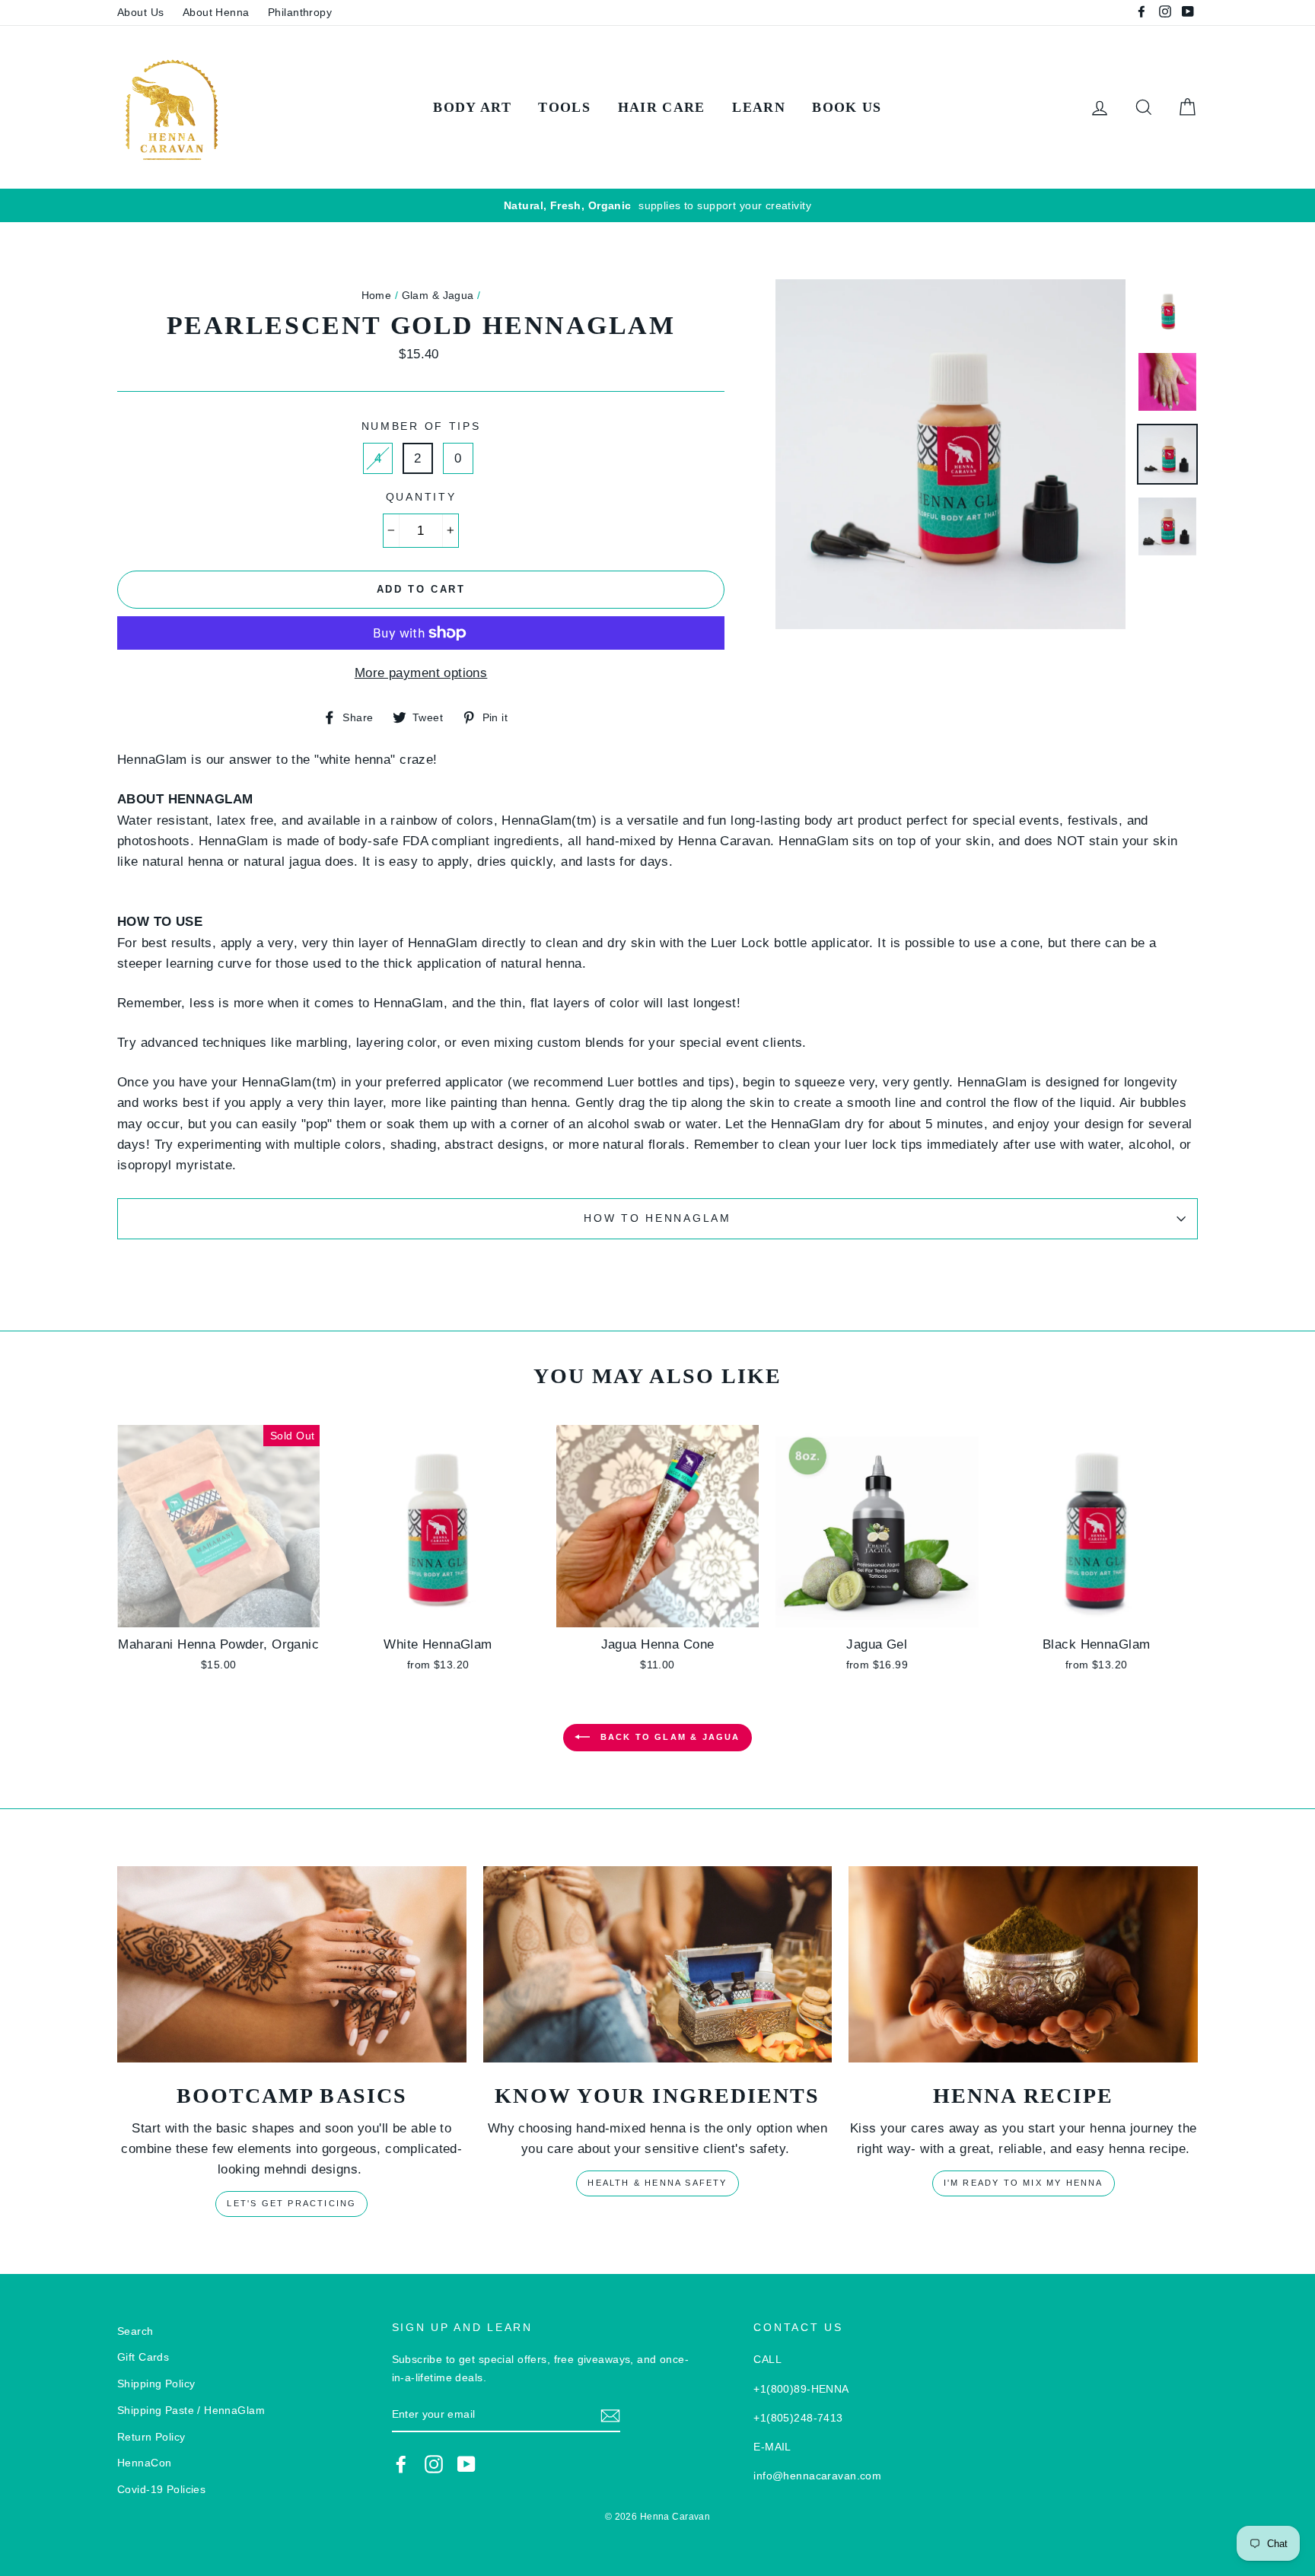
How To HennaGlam (657, 1218)
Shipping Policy (156, 2384)
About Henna (216, 12)
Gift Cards (143, 2357)
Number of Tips (421, 426)
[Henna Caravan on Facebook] (401, 2464)
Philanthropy (300, 12)
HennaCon (144, 2463)
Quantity (421, 497)
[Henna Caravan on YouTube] (466, 2464)
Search (135, 2331)
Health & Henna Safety (657, 2183)
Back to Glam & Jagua (668, 1736)
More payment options (421, 673)
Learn (759, 107)
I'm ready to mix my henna (1024, 2183)
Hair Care (662, 107)
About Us (140, 12)
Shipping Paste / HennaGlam (191, 2410)
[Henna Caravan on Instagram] (434, 2464)
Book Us (847, 107)
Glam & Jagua (438, 295)
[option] (657, 206)
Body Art (472, 107)
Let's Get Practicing (291, 2203)
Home (377, 295)
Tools (564, 107)
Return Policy (151, 2437)
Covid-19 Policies (161, 2489)
